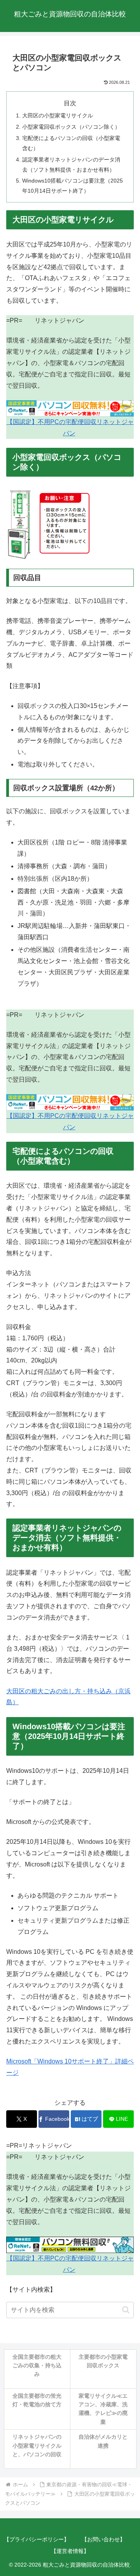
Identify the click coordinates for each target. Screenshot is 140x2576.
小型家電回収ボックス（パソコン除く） (71, 127)
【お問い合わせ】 (103, 2539)
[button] (126, 2310)
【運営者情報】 (70, 2551)
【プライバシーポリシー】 (37, 2539)
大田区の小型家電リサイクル (58, 115)
